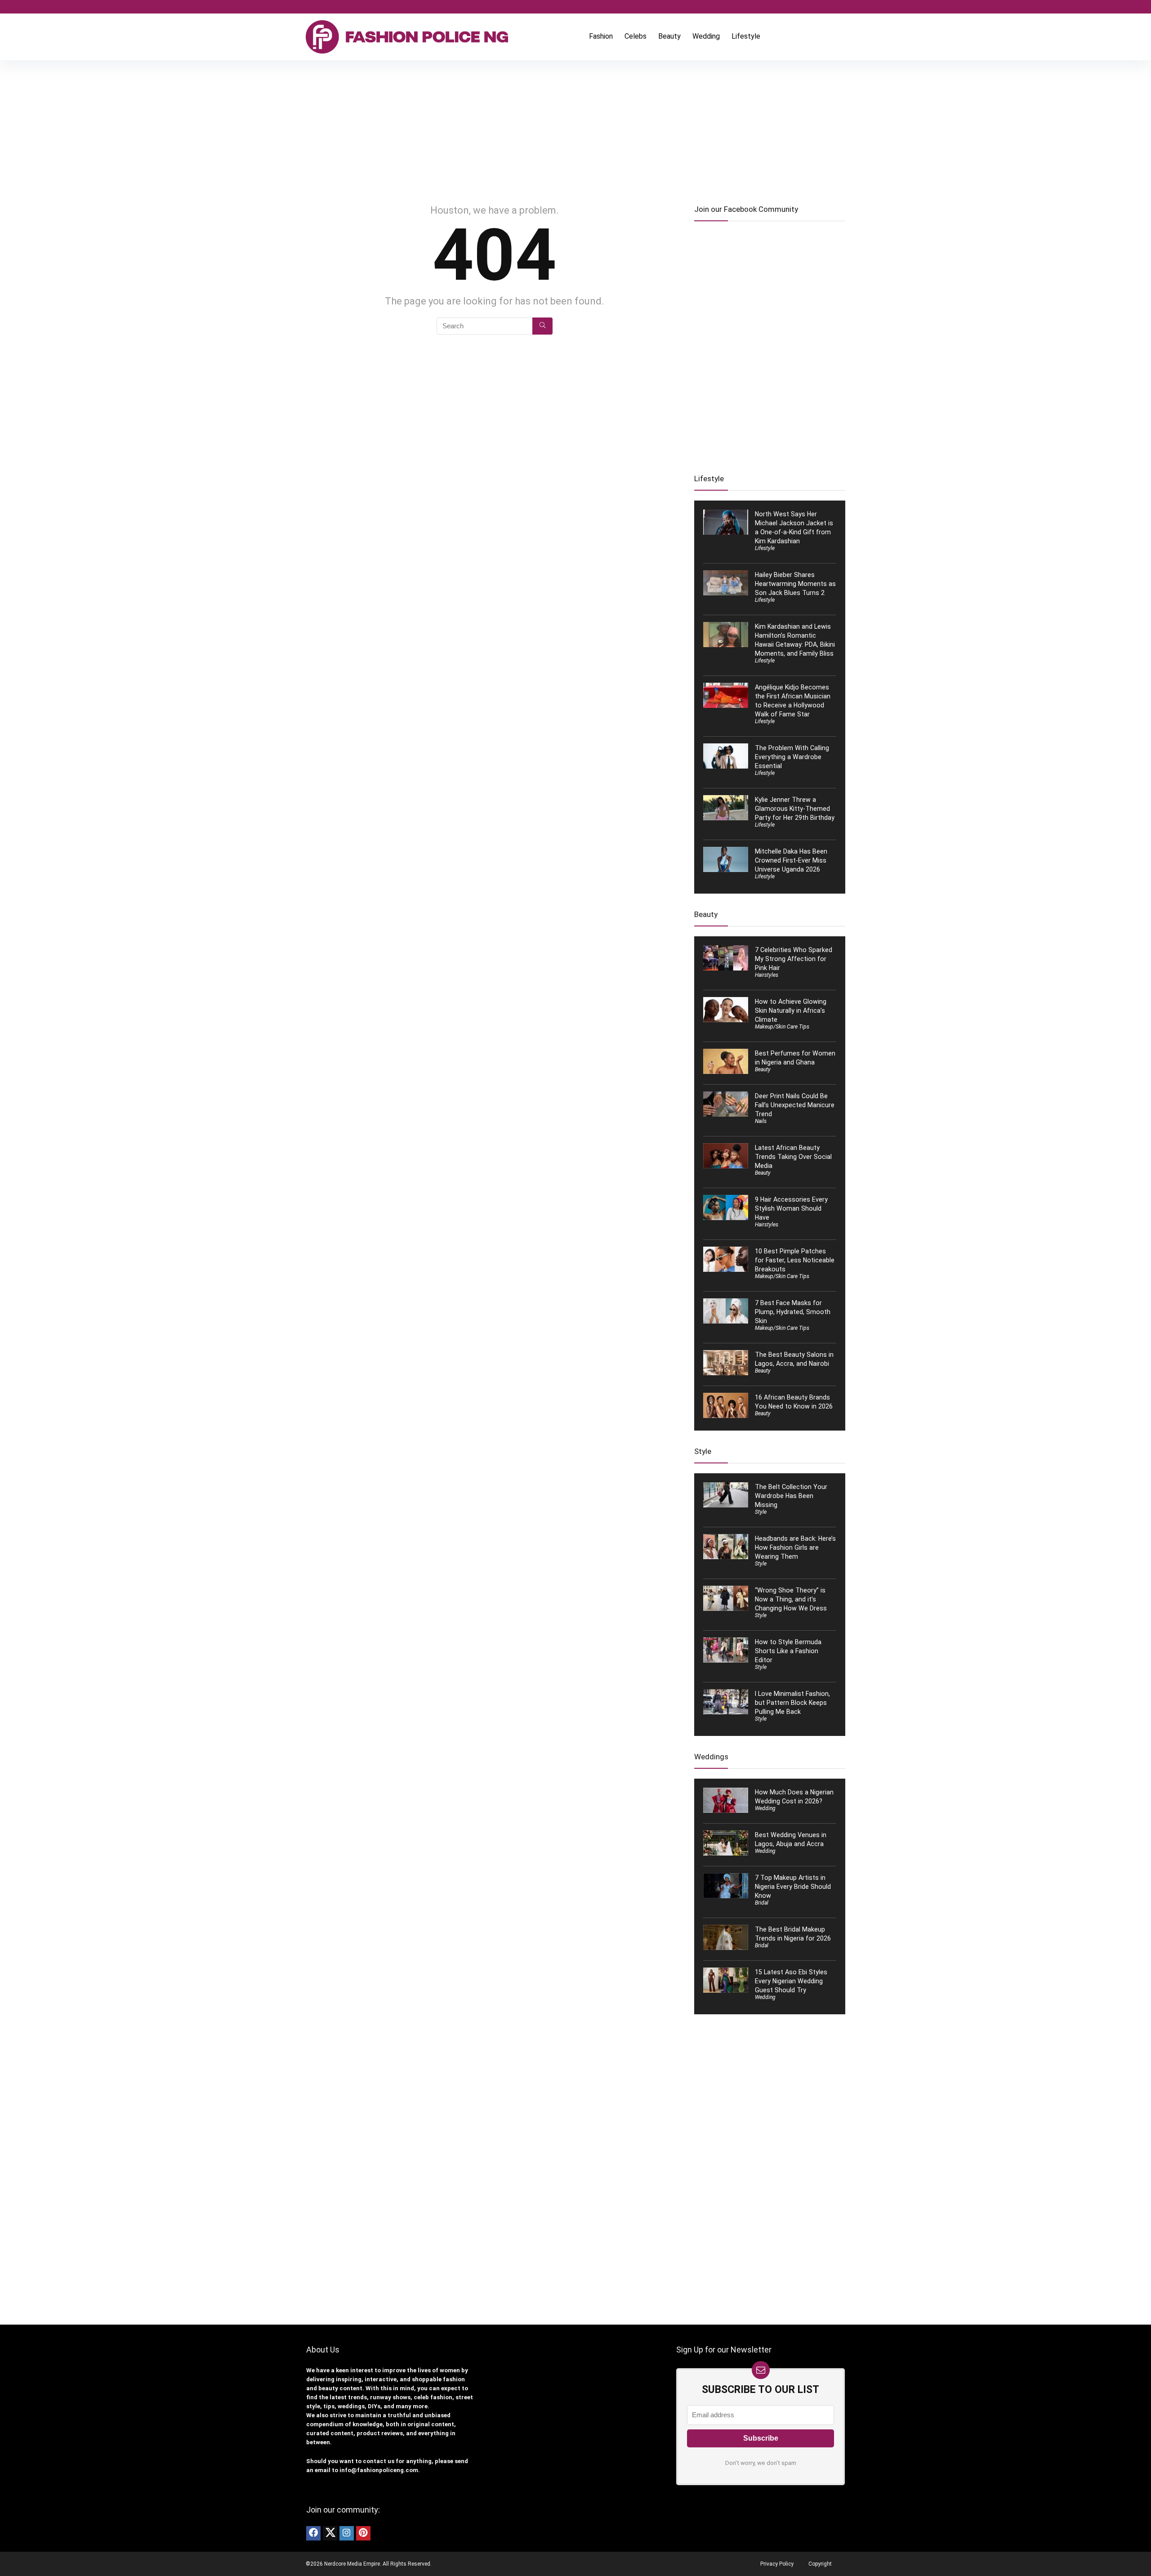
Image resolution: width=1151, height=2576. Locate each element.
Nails (761, 1121)
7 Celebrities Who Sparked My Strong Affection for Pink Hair (794, 959)
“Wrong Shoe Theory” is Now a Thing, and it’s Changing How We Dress (791, 1599)
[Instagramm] (347, 2533)
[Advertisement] (575, 128)
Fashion (601, 36)
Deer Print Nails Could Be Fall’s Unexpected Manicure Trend (795, 1105)
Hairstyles (767, 975)
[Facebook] (313, 2533)
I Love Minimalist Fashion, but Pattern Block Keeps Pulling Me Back (792, 1703)
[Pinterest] (363, 2533)
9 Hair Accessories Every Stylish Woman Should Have (791, 1208)
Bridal (762, 1903)
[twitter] (330, 2533)
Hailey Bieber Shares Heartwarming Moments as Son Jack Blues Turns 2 (795, 584)
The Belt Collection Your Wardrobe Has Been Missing (791, 1496)
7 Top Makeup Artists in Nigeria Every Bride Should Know (793, 1887)
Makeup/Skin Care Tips (782, 1027)
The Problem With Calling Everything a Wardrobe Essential (792, 757)
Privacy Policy (777, 2564)
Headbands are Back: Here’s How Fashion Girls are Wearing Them (795, 1547)
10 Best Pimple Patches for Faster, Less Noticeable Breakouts (795, 1260)
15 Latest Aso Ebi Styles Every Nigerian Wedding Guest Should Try (791, 1981)
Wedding (706, 36)
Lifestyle (746, 36)
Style (761, 1512)
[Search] (542, 326)
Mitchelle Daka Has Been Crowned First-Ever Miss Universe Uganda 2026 (791, 860)
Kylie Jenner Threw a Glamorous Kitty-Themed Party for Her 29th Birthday (795, 809)
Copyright (820, 2564)
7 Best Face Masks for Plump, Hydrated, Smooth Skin (793, 1312)
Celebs (636, 36)
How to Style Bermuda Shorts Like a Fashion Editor (788, 1651)
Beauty (669, 36)
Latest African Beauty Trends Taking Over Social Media (793, 1157)
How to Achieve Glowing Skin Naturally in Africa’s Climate (791, 1011)
